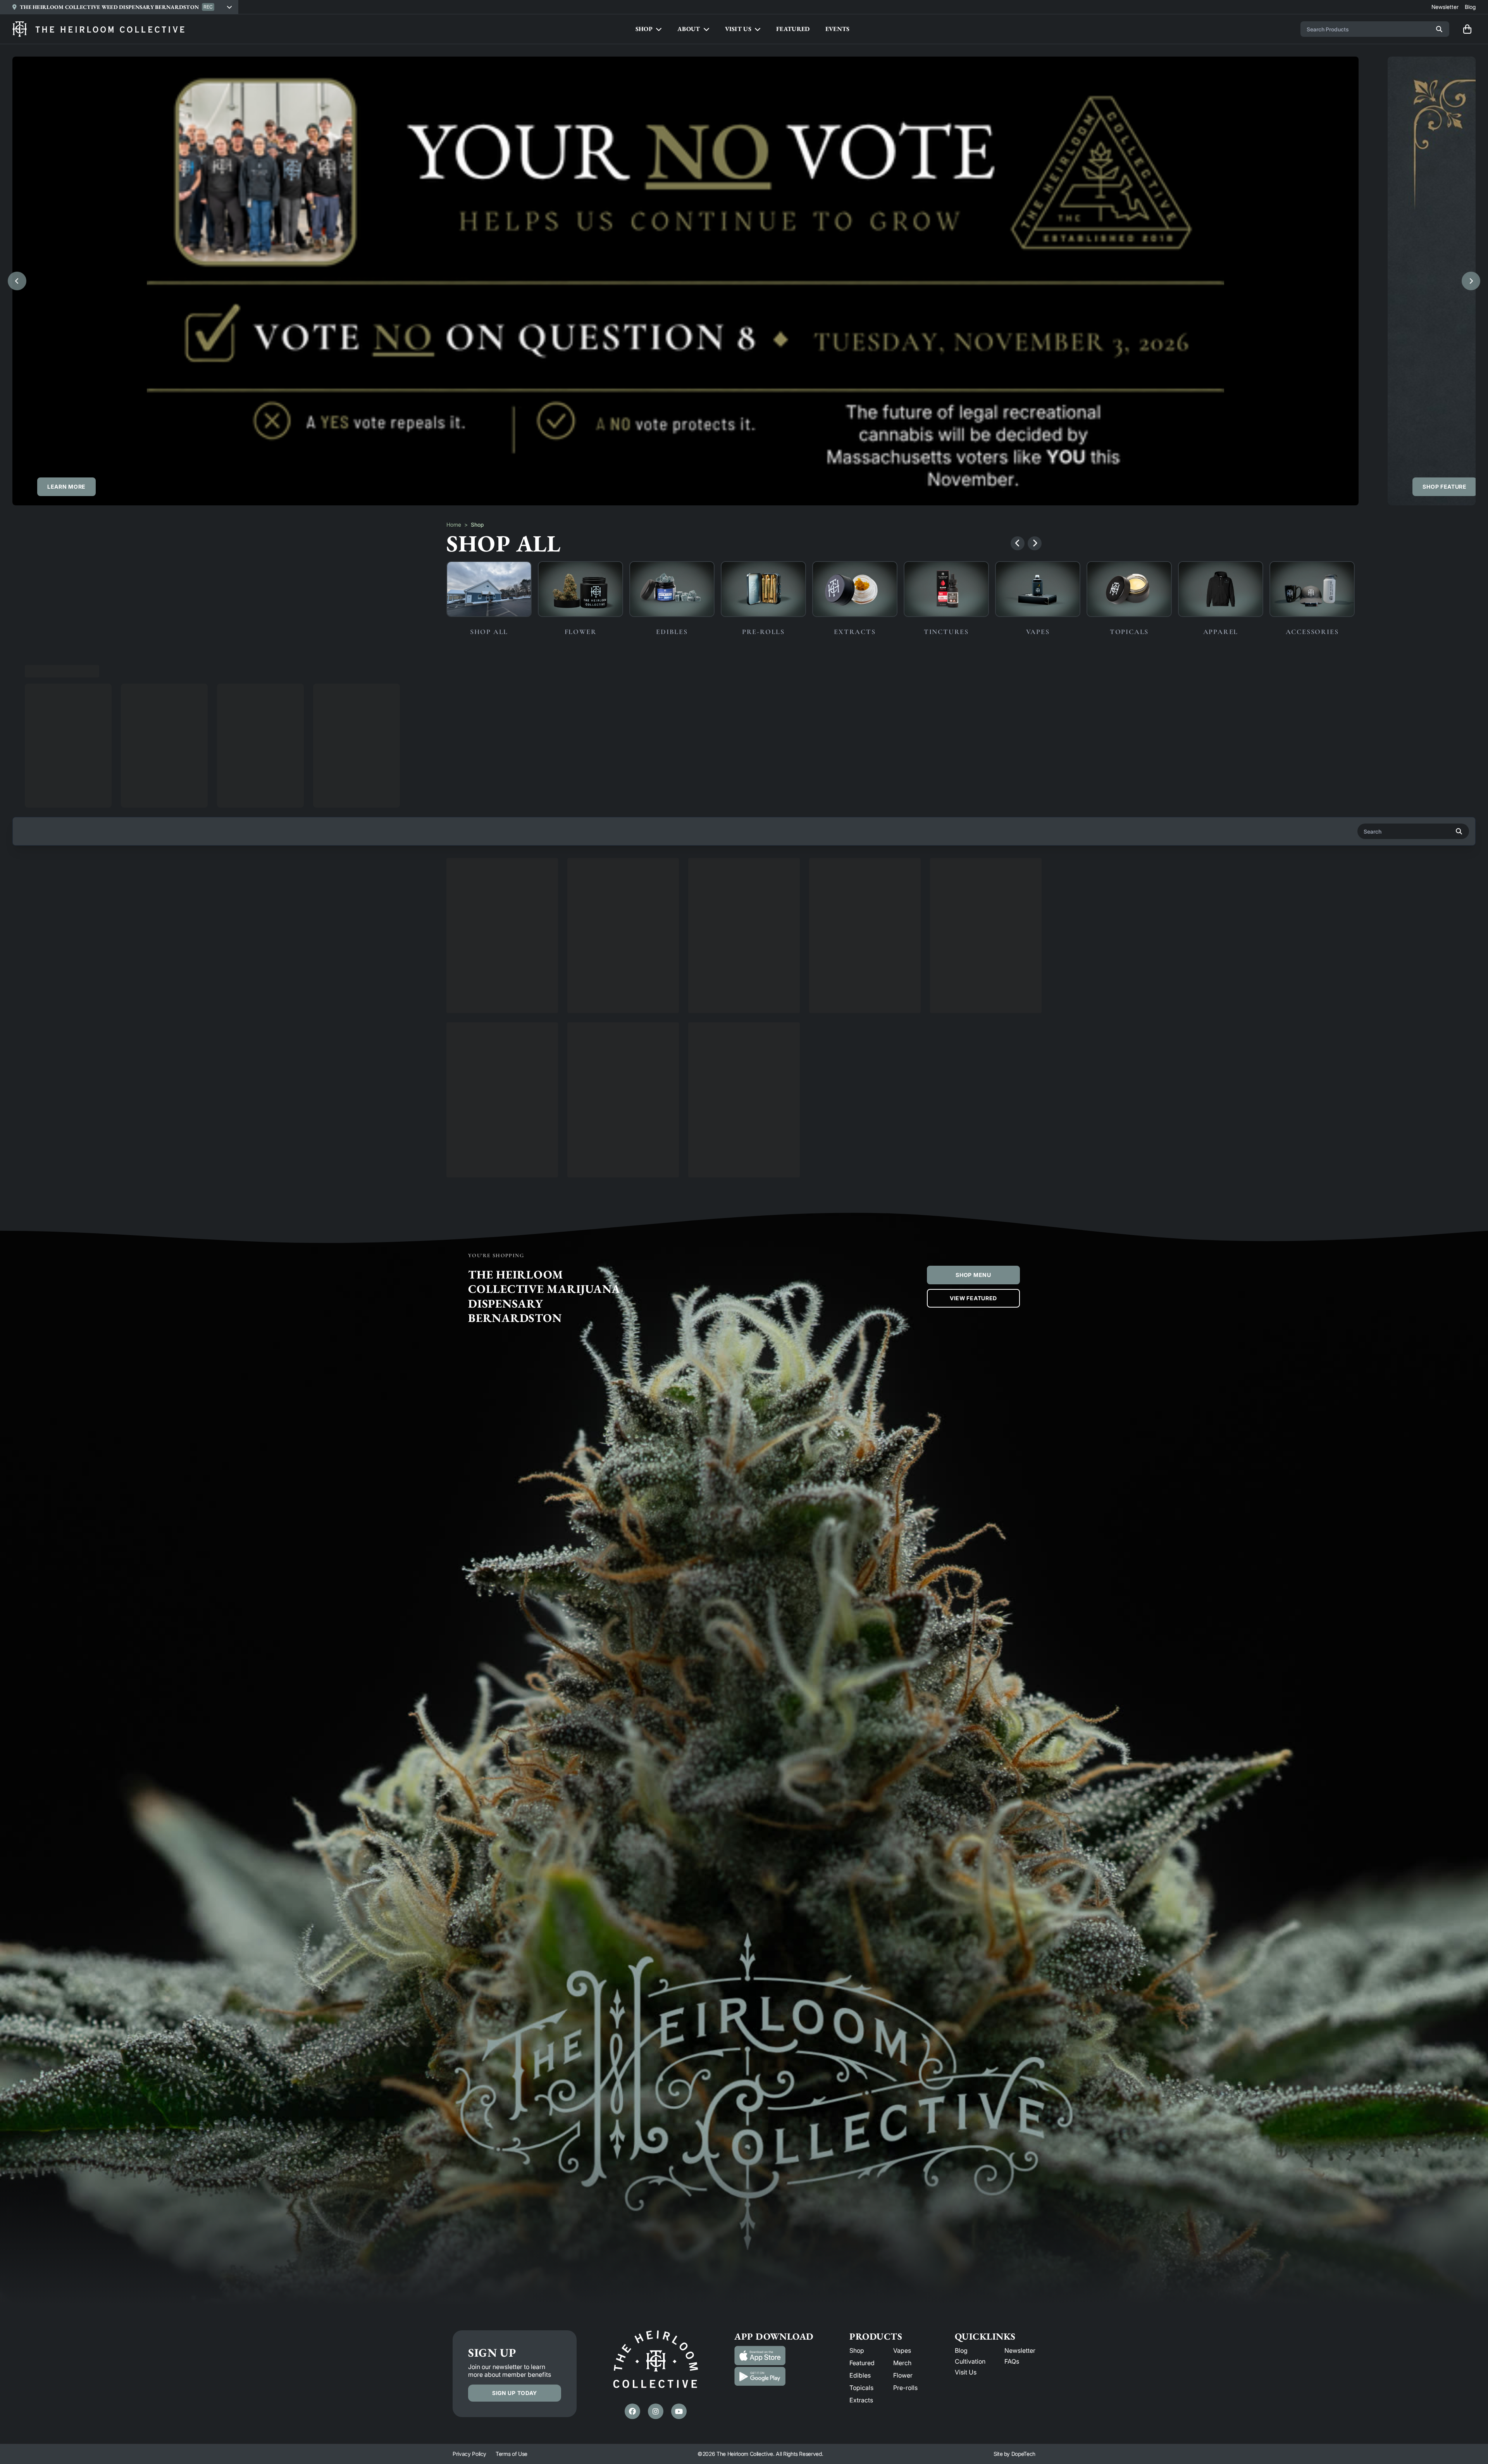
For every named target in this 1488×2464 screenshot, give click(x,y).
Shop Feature (1444, 487)
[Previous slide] (17, 281)
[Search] (1439, 29)
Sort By (1445, 667)
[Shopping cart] (1467, 29)
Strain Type (83, 667)
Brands (35, 667)
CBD (268, 667)
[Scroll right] (1035, 543)
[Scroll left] (1018, 543)
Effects (131, 667)
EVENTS (838, 29)
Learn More (66, 487)
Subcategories (183, 667)
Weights (308, 667)
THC (232, 667)
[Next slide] (1471, 281)
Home (454, 525)
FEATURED (793, 29)
